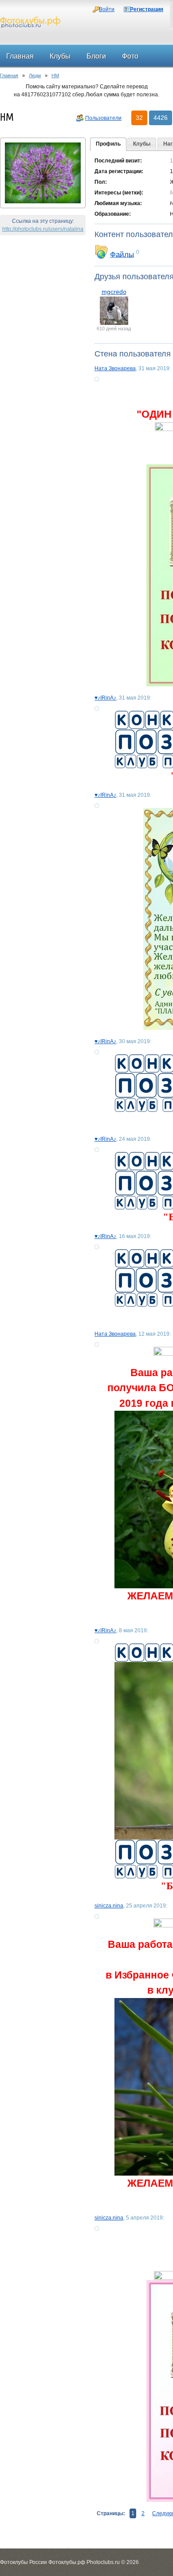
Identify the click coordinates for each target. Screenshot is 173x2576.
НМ (55, 75)
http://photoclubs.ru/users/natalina (43, 229)
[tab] (108, 144)
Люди (35, 75)
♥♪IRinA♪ (105, 698)
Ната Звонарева (115, 368)
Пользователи (103, 118)
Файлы (122, 254)
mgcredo (114, 292)
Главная (9, 75)
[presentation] (108, 144)
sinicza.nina (109, 1906)
